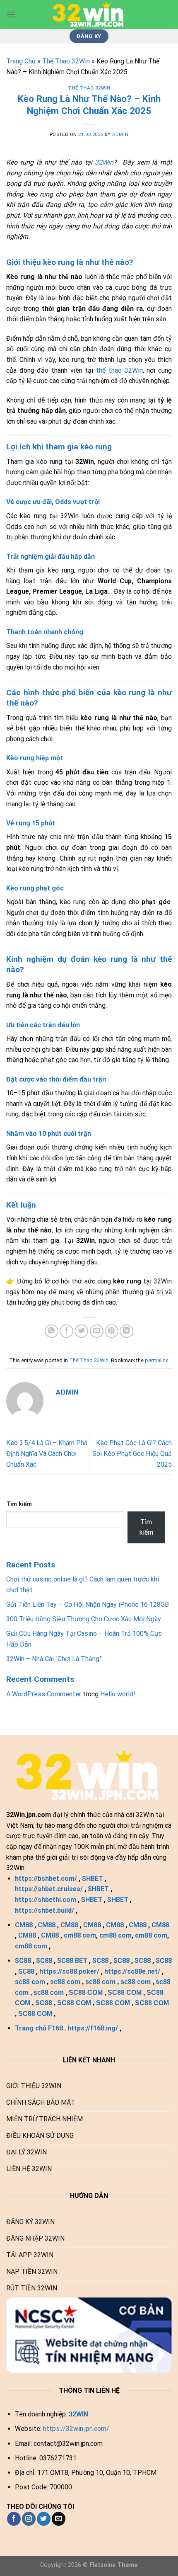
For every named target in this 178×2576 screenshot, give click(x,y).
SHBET (93, 1879)
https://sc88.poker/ (69, 1971)
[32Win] (89, 15)
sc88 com (30, 1982)
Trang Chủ (21, 61)
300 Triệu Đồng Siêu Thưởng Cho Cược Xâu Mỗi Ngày (84, 1619)
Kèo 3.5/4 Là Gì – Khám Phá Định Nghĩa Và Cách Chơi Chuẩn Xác (47, 1453)
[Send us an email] (59, 2519)
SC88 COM (86, 1993)
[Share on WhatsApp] (52, 1331)
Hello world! (118, 1694)
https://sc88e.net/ (132, 1971)
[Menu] (11, 14)
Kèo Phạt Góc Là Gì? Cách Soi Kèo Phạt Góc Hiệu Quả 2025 (132, 1453)
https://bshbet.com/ (46, 1879)
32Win (104, 162)
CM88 (24, 1925)
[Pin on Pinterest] (112, 1331)
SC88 (23, 1961)
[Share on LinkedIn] (126, 1331)
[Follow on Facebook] (14, 2519)
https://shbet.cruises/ (49, 1889)
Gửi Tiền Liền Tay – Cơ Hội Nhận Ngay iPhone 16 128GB (88, 1605)
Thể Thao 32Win (66, 61)
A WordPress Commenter (44, 1694)
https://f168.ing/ (93, 2028)
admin (120, 135)
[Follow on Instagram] (29, 2519)
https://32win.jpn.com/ (76, 2429)
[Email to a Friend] (97, 1331)
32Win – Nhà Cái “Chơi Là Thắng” (54, 1659)
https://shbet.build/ (44, 1910)
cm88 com (80, 1935)
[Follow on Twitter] (44, 2519)
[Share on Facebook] (66, 1331)
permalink (156, 1360)
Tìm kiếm (19, 1504)
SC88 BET (72, 1961)
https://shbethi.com (46, 1900)
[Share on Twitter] (81, 1331)
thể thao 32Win (119, 370)
